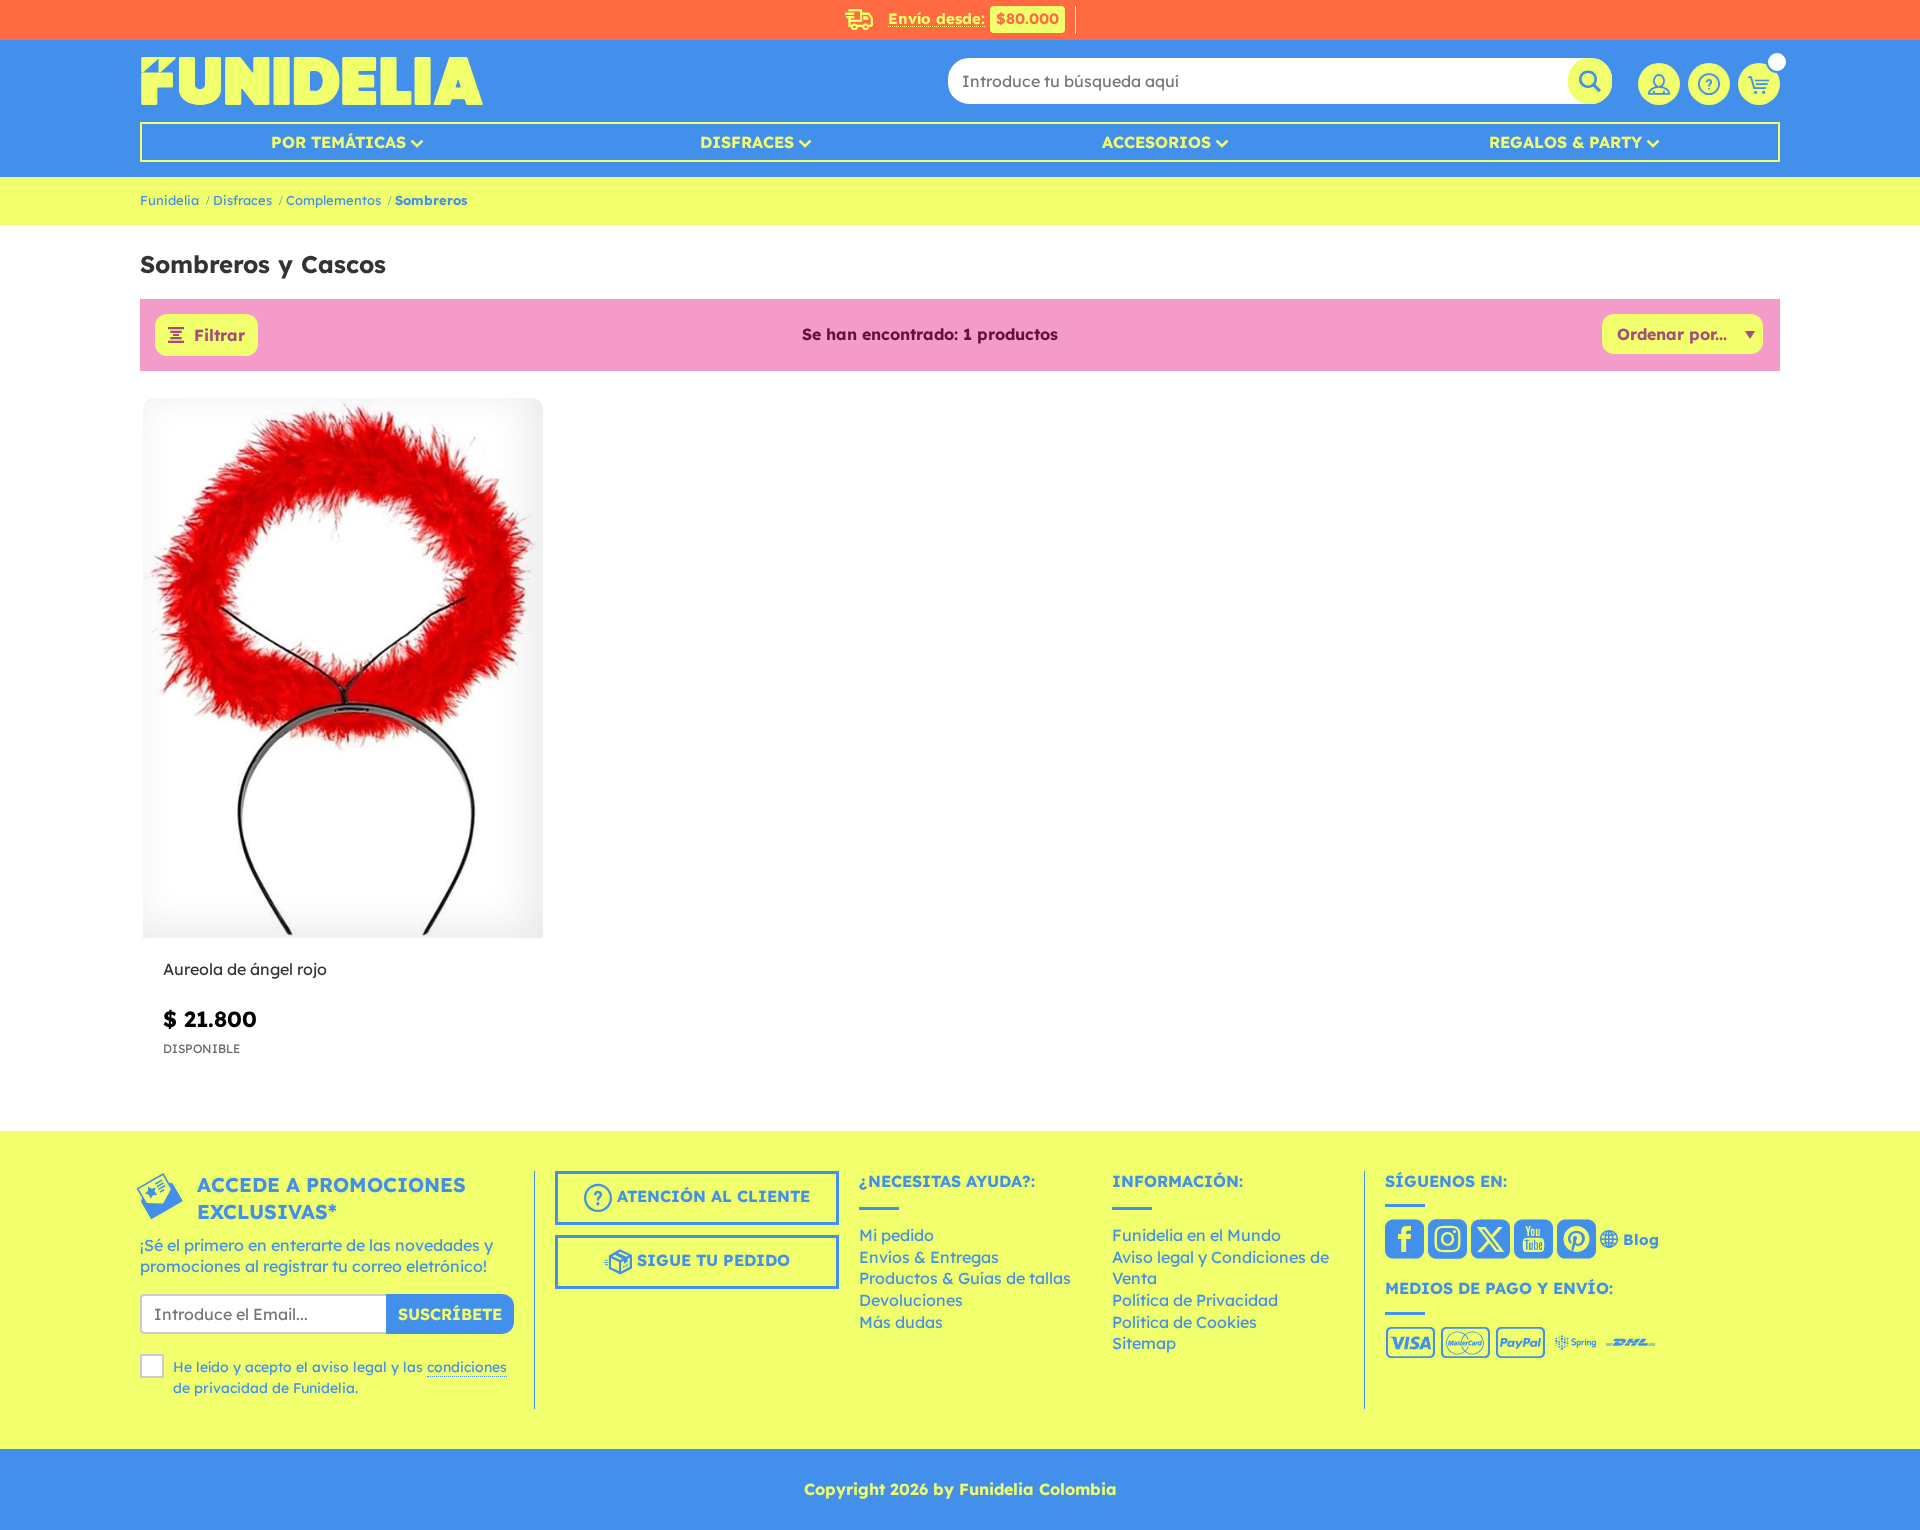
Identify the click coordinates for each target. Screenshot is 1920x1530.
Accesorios (1156, 142)
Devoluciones (911, 1300)
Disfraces (747, 142)
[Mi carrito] (1759, 84)
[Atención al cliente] (1709, 84)
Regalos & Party (1565, 142)
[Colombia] (1404, 1241)
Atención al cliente (711, 1196)
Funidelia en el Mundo (1196, 1235)
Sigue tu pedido (711, 1260)
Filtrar (219, 335)
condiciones (467, 1367)
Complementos (333, 200)
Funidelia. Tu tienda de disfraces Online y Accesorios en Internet (311, 81)
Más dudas (901, 1322)
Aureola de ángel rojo (245, 969)
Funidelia (169, 200)
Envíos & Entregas (929, 1257)
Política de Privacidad (1195, 1300)
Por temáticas (338, 142)
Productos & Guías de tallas (965, 1278)
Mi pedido (896, 1235)
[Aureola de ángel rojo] (343, 668)
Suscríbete (450, 1314)
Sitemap (1144, 1343)
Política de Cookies (1184, 1322)
